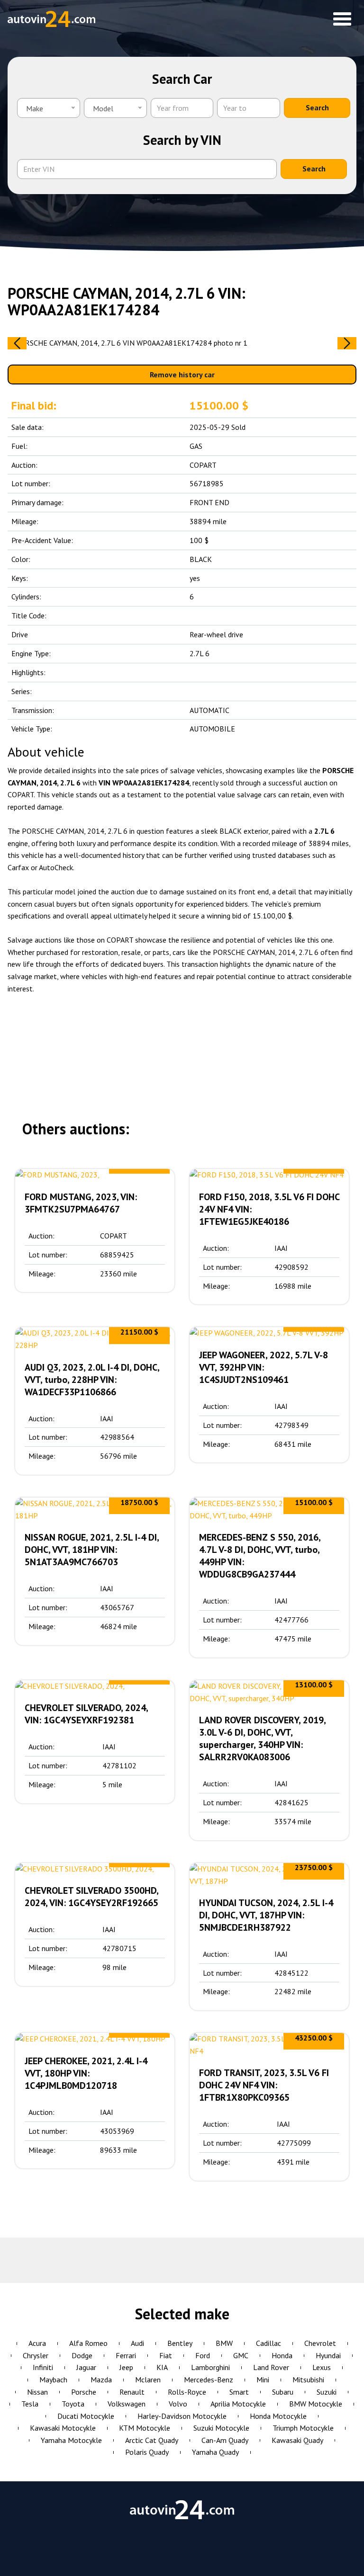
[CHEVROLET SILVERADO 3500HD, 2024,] (95, 1869)
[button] (347, 343)
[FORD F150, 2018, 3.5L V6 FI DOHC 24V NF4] (269, 1175)
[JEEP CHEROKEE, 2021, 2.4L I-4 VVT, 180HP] (95, 2039)
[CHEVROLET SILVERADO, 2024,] (95, 1686)
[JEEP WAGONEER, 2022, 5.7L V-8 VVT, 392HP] (269, 1333)
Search (317, 107)
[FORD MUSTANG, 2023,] (95, 1175)
